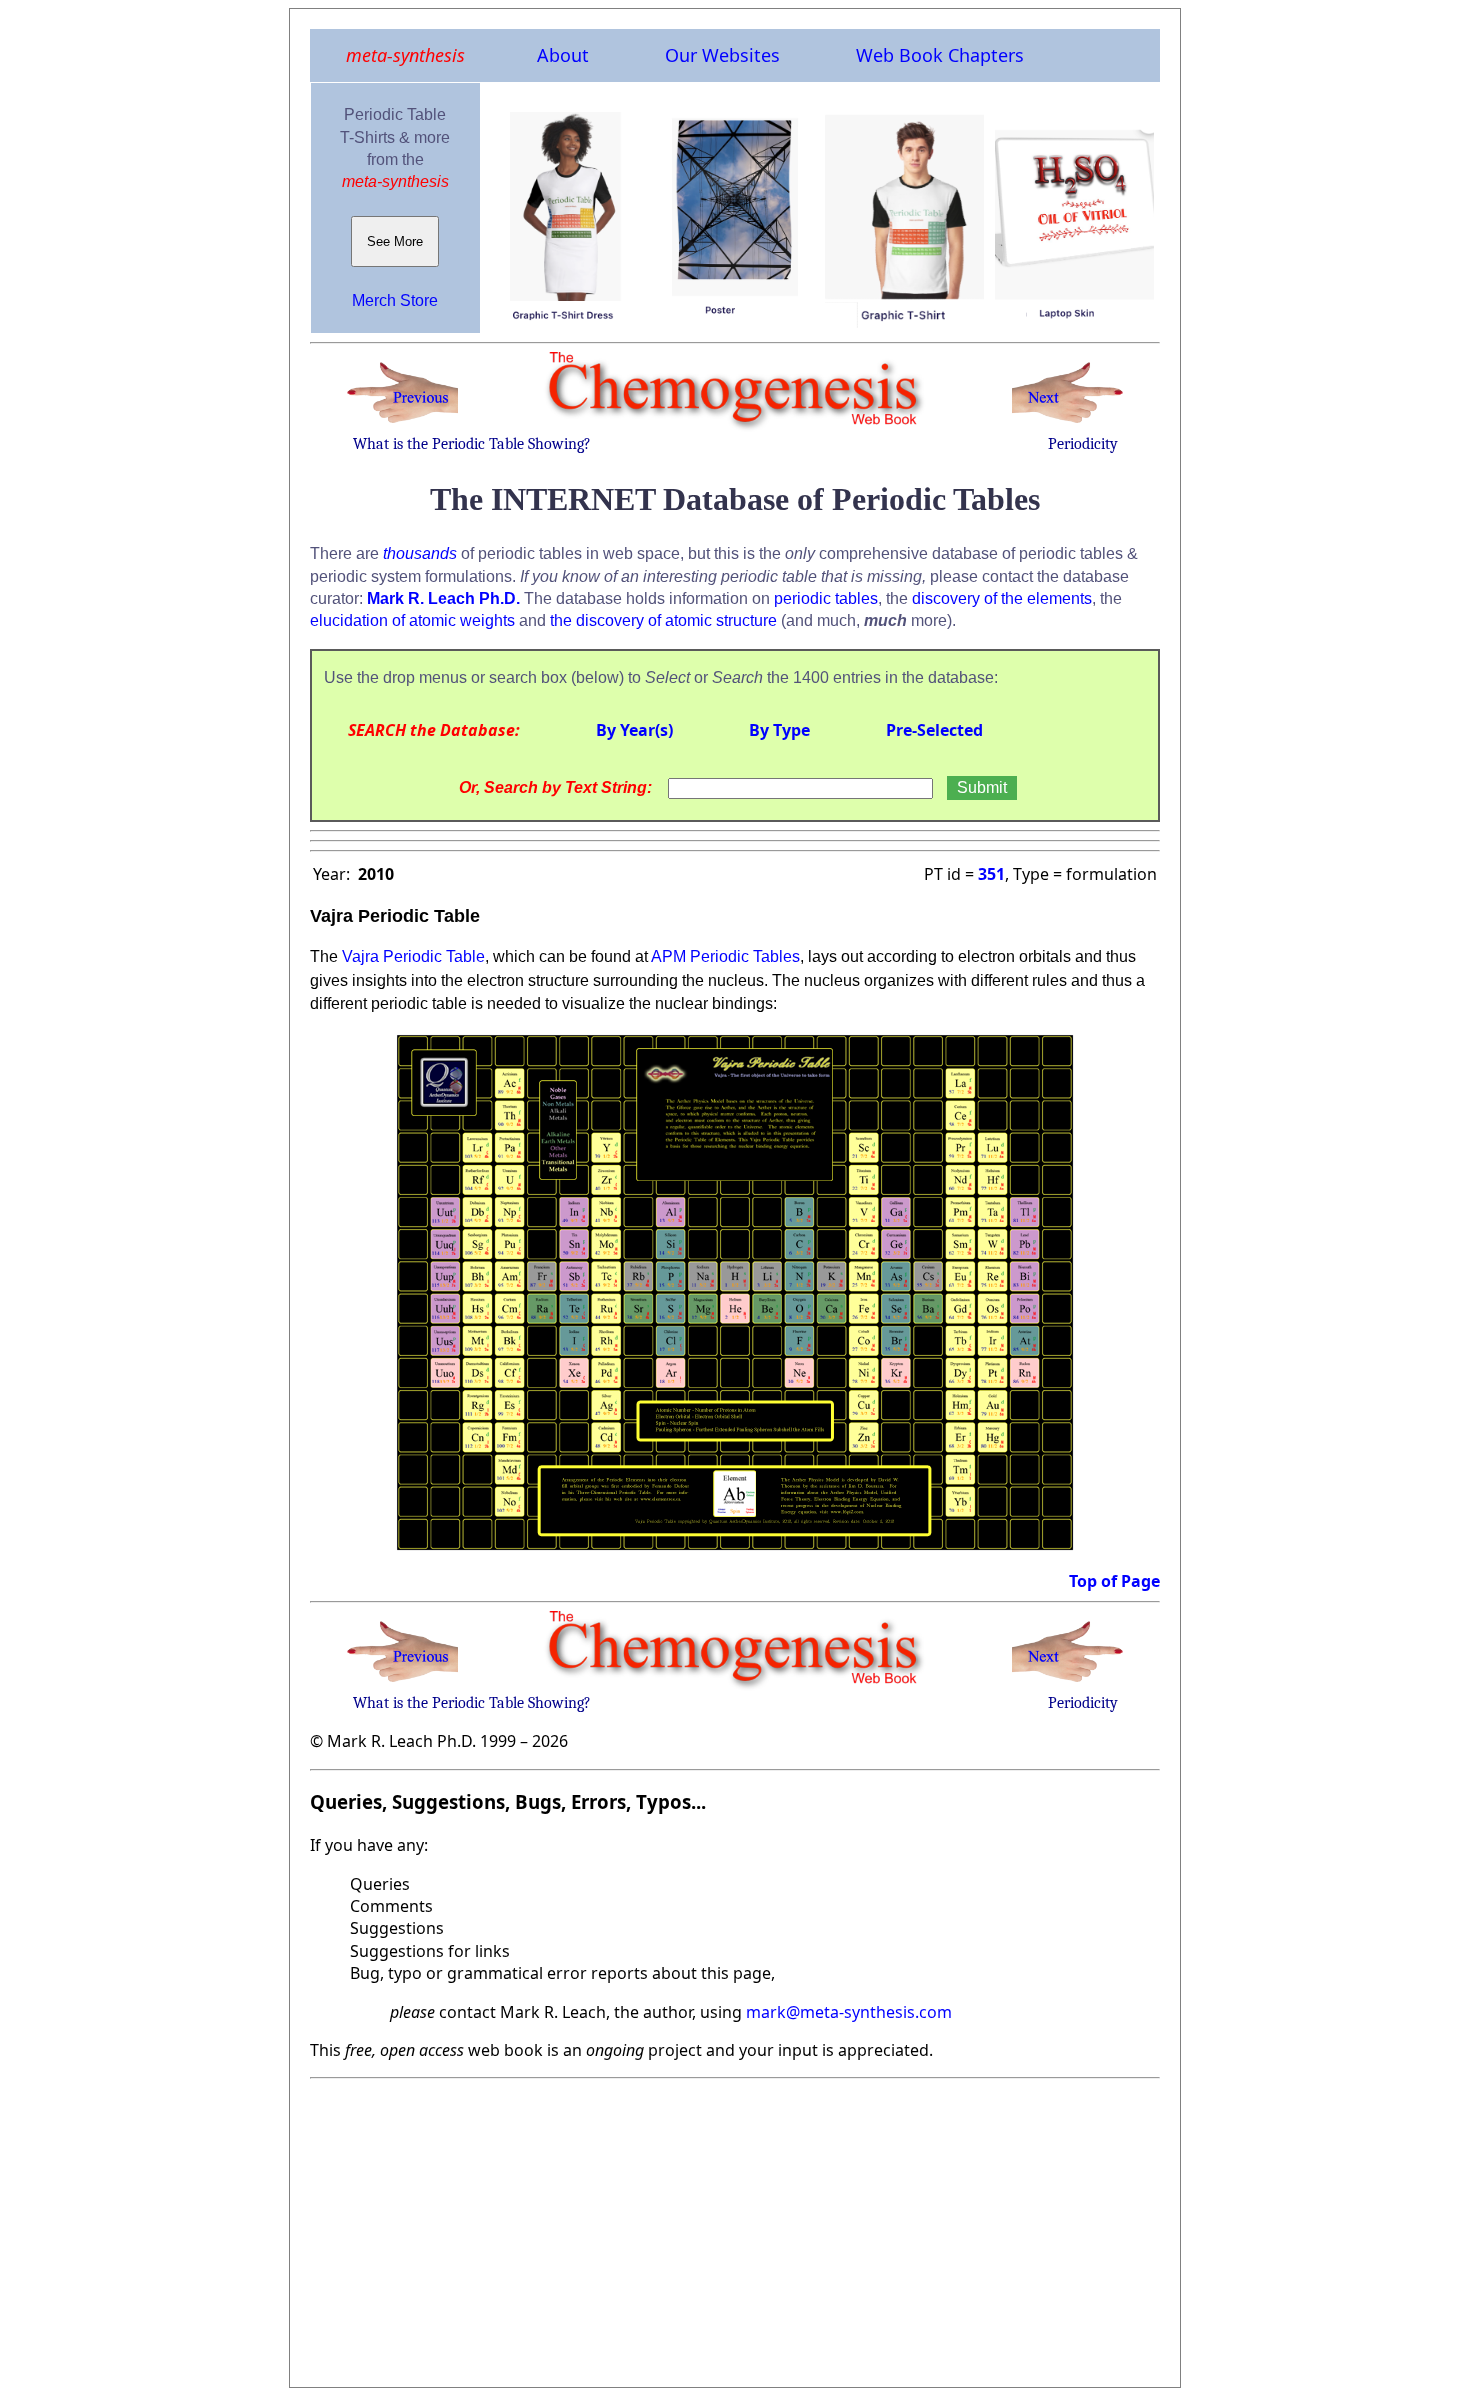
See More (395, 241)
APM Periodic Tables (725, 956)
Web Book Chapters (940, 55)
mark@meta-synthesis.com (849, 2012)
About (563, 55)
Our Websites (722, 55)
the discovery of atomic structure (663, 620)
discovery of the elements (1002, 598)
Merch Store (395, 300)
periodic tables (826, 598)
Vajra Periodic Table (413, 956)
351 (991, 874)
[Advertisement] (735, 2227)
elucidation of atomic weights (412, 620)
